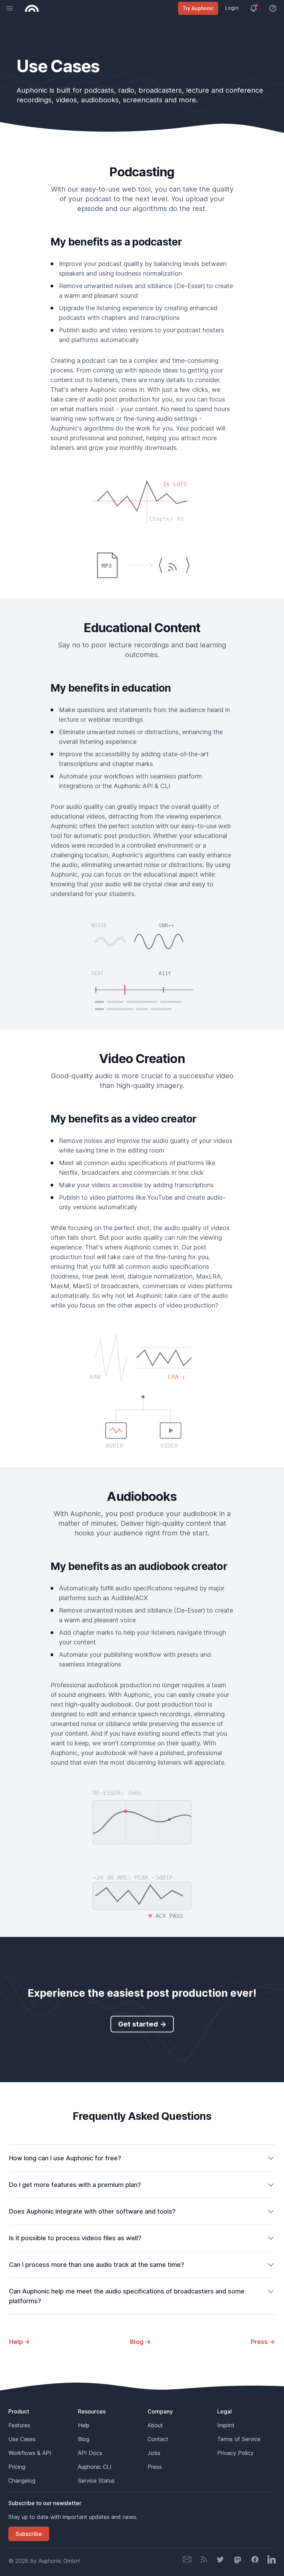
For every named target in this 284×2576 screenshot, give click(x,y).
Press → (263, 2342)
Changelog (22, 2481)
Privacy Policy (235, 2453)
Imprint (226, 2425)
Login (232, 8)
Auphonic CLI (95, 2467)
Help (84, 2425)
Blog (84, 2439)
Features (19, 2425)
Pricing (17, 2467)
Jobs (154, 2453)
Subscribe (29, 2534)
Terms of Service (239, 2439)
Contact (158, 2439)
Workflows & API (30, 2453)
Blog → (140, 2342)
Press (155, 2467)
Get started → (142, 2024)
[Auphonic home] (32, 8)
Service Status (96, 2481)
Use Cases (22, 2439)
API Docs (90, 2453)
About (155, 2425)
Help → (20, 2342)
